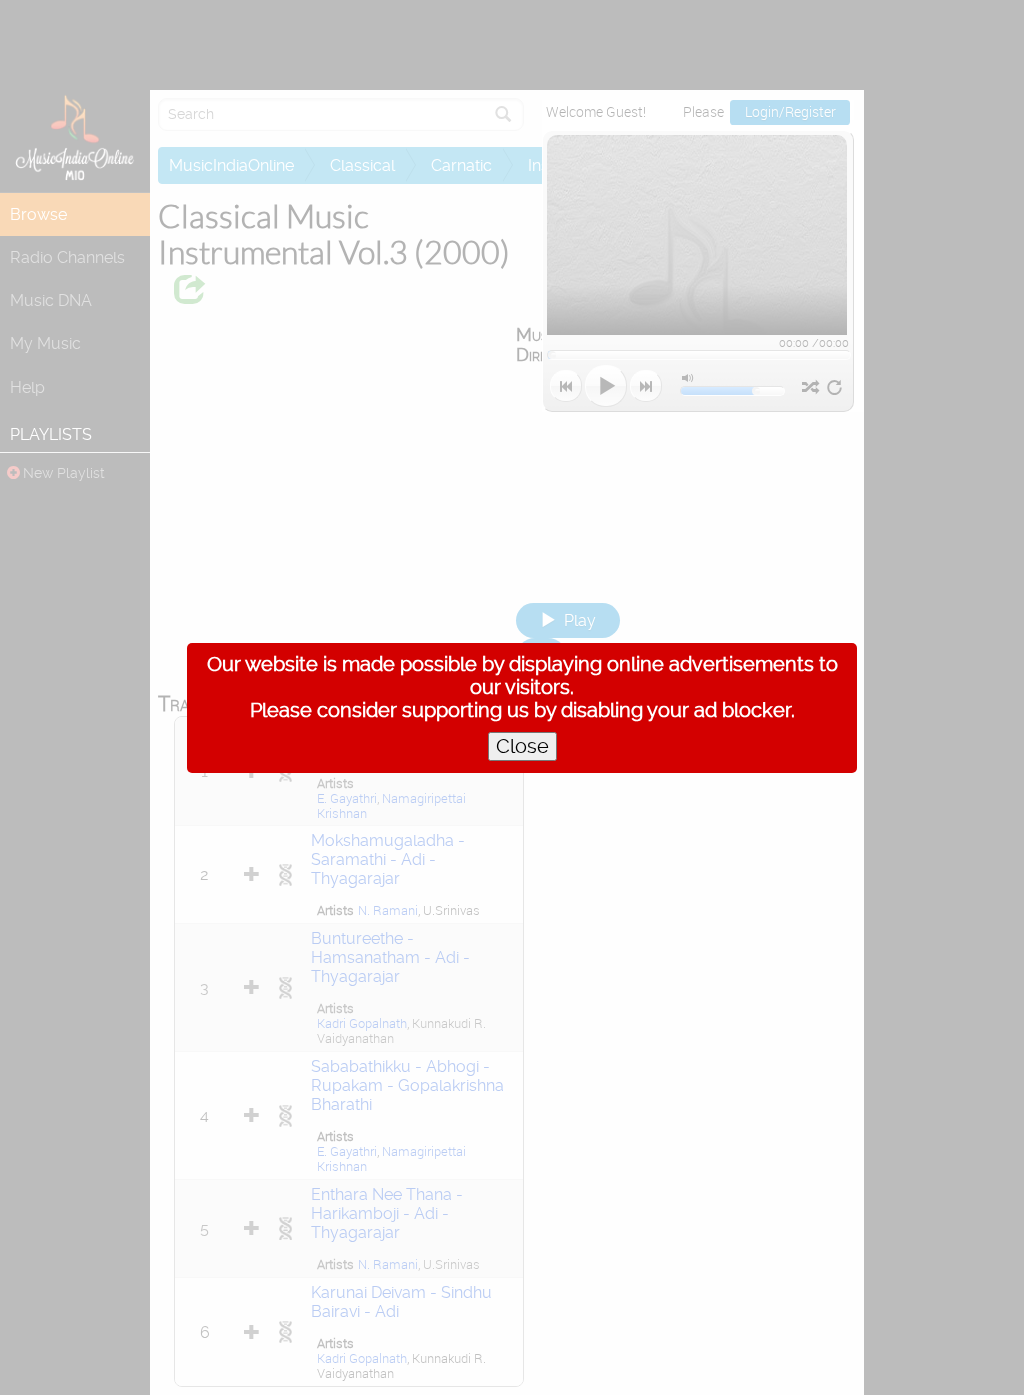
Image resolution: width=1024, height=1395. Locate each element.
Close (522, 746)
